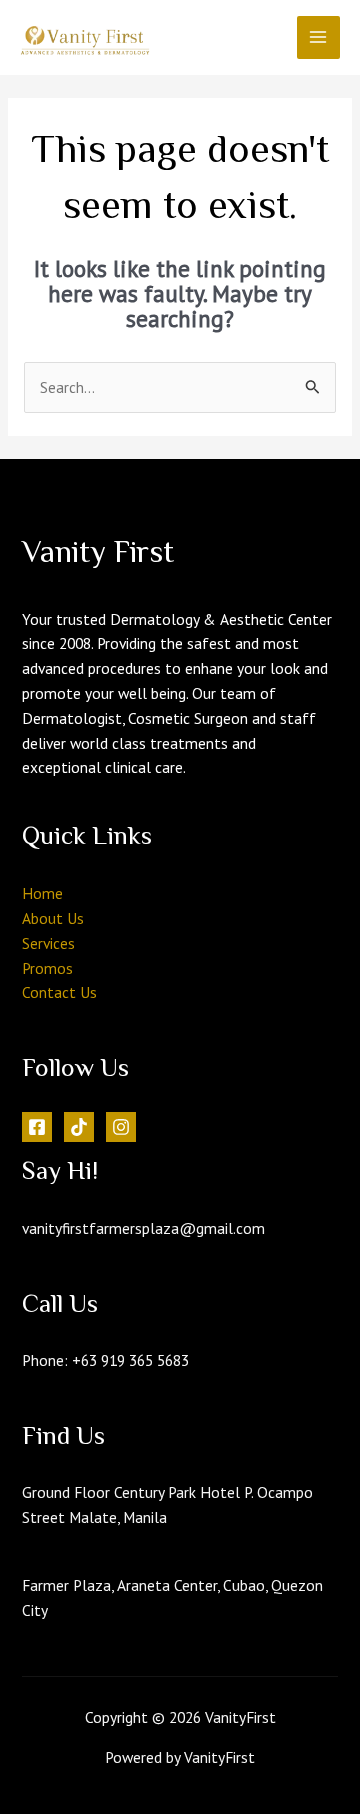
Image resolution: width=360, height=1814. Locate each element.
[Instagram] (121, 1127)
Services (48, 943)
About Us (53, 918)
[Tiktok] (79, 1127)
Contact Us (59, 992)
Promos (47, 968)
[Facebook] (37, 1127)
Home (42, 893)
